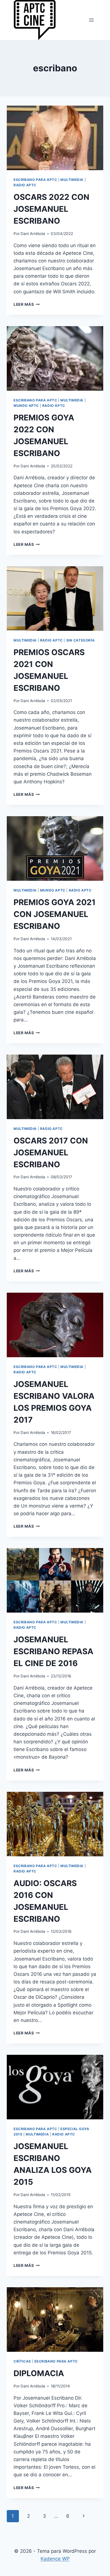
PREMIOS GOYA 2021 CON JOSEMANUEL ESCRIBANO (55, 914)
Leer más (27, 304)
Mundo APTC (26, 406)
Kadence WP (55, 2559)
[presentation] (55, 138)
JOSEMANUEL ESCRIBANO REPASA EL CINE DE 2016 (53, 1651)
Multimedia (72, 180)
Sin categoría (81, 640)
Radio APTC (25, 185)
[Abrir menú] (91, 20)
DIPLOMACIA (39, 2373)
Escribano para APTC (35, 180)
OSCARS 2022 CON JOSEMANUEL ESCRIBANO (51, 209)
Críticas (22, 2361)
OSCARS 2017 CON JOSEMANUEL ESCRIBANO (51, 1153)
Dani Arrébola (33, 234)
